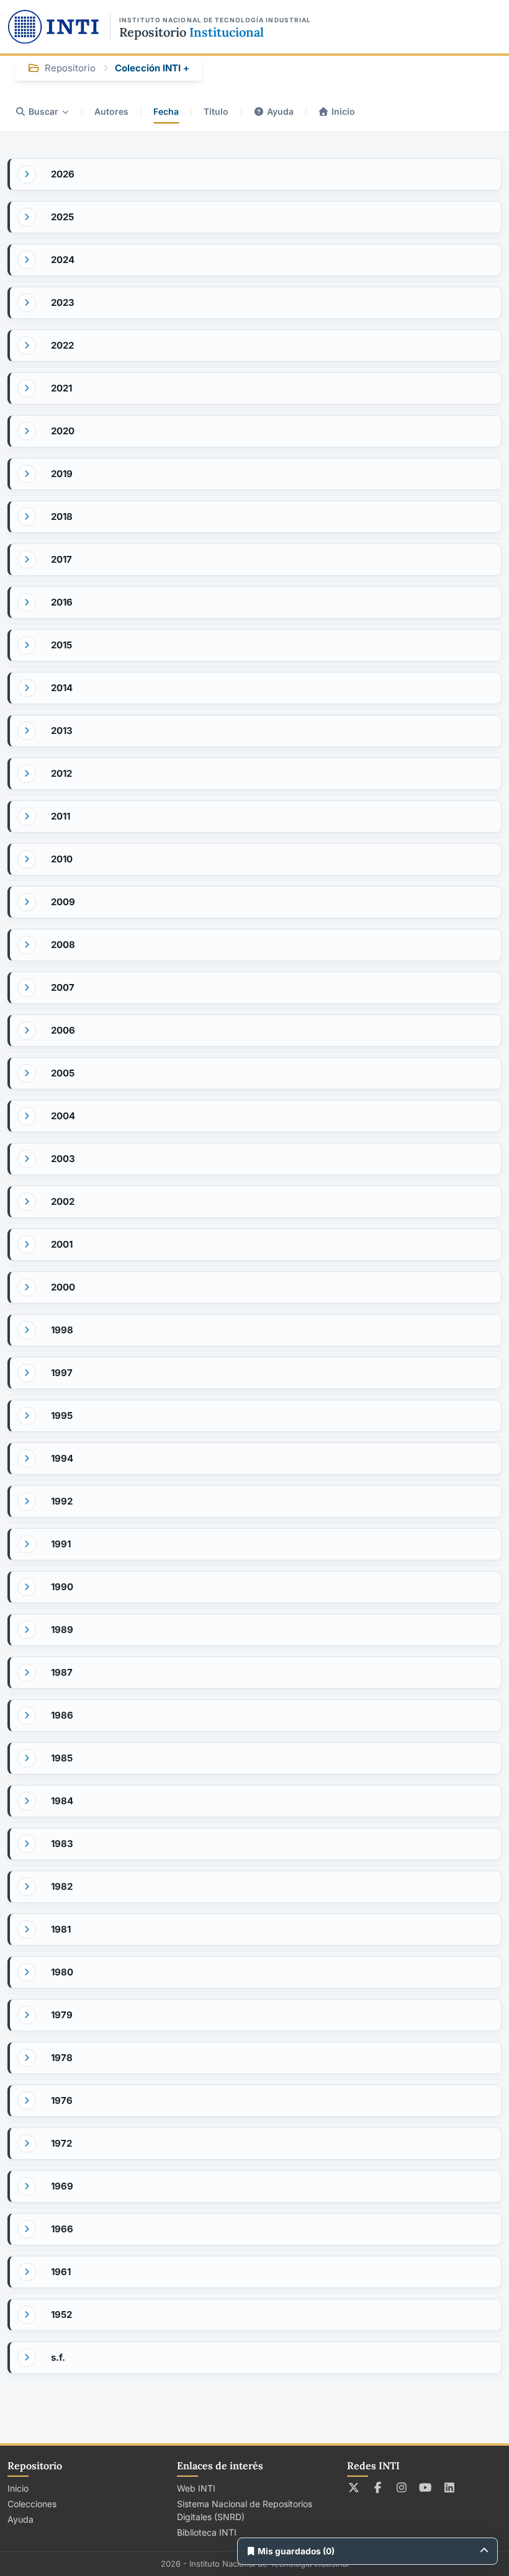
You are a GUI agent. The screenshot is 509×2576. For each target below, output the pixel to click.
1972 (61, 2143)
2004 (63, 1116)
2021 (61, 388)
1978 (62, 2058)
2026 (63, 174)
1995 (62, 1415)
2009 (63, 902)
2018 (62, 517)
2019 (62, 474)
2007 (63, 987)
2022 (62, 345)
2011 (61, 816)
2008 (63, 945)
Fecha (166, 111)
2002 (63, 1201)
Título (216, 111)
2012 (61, 773)
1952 (61, 2314)
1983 (62, 1844)
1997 (62, 1373)
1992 (62, 1501)
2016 (62, 602)
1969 (62, 2186)
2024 (63, 260)
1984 (62, 1801)
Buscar (43, 111)
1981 (61, 1929)
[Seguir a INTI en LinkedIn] (450, 2487)
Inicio (343, 111)
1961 (61, 2272)
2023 (63, 302)
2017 (61, 559)
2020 (63, 431)
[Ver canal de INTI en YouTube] (426, 2487)
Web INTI (196, 2488)
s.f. (58, 2357)
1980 (62, 1972)
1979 (62, 2015)
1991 (61, 1544)
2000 (63, 1287)
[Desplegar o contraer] (27, 174)
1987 (62, 1672)
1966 (62, 2229)
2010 (62, 859)
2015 (61, 645)
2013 (62, 731)
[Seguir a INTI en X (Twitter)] (354, 2487)
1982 (62, 1886)
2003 (63, 1159)
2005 (63, 1073)
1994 (62, 1458)
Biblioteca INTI (207, 2532)
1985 (62, 1758)
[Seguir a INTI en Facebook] (378, 2487)
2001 (62, 1244)
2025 (62, 217)
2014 (62, 688)
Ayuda (280, 111)
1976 (62, 2100)
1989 (62, 1630)
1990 (62, 1587)
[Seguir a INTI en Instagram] (402, 2487)
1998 (62, 1330)
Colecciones (32, 2504)
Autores (111, 111)
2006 (63, 1030)
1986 (62, 1715)
